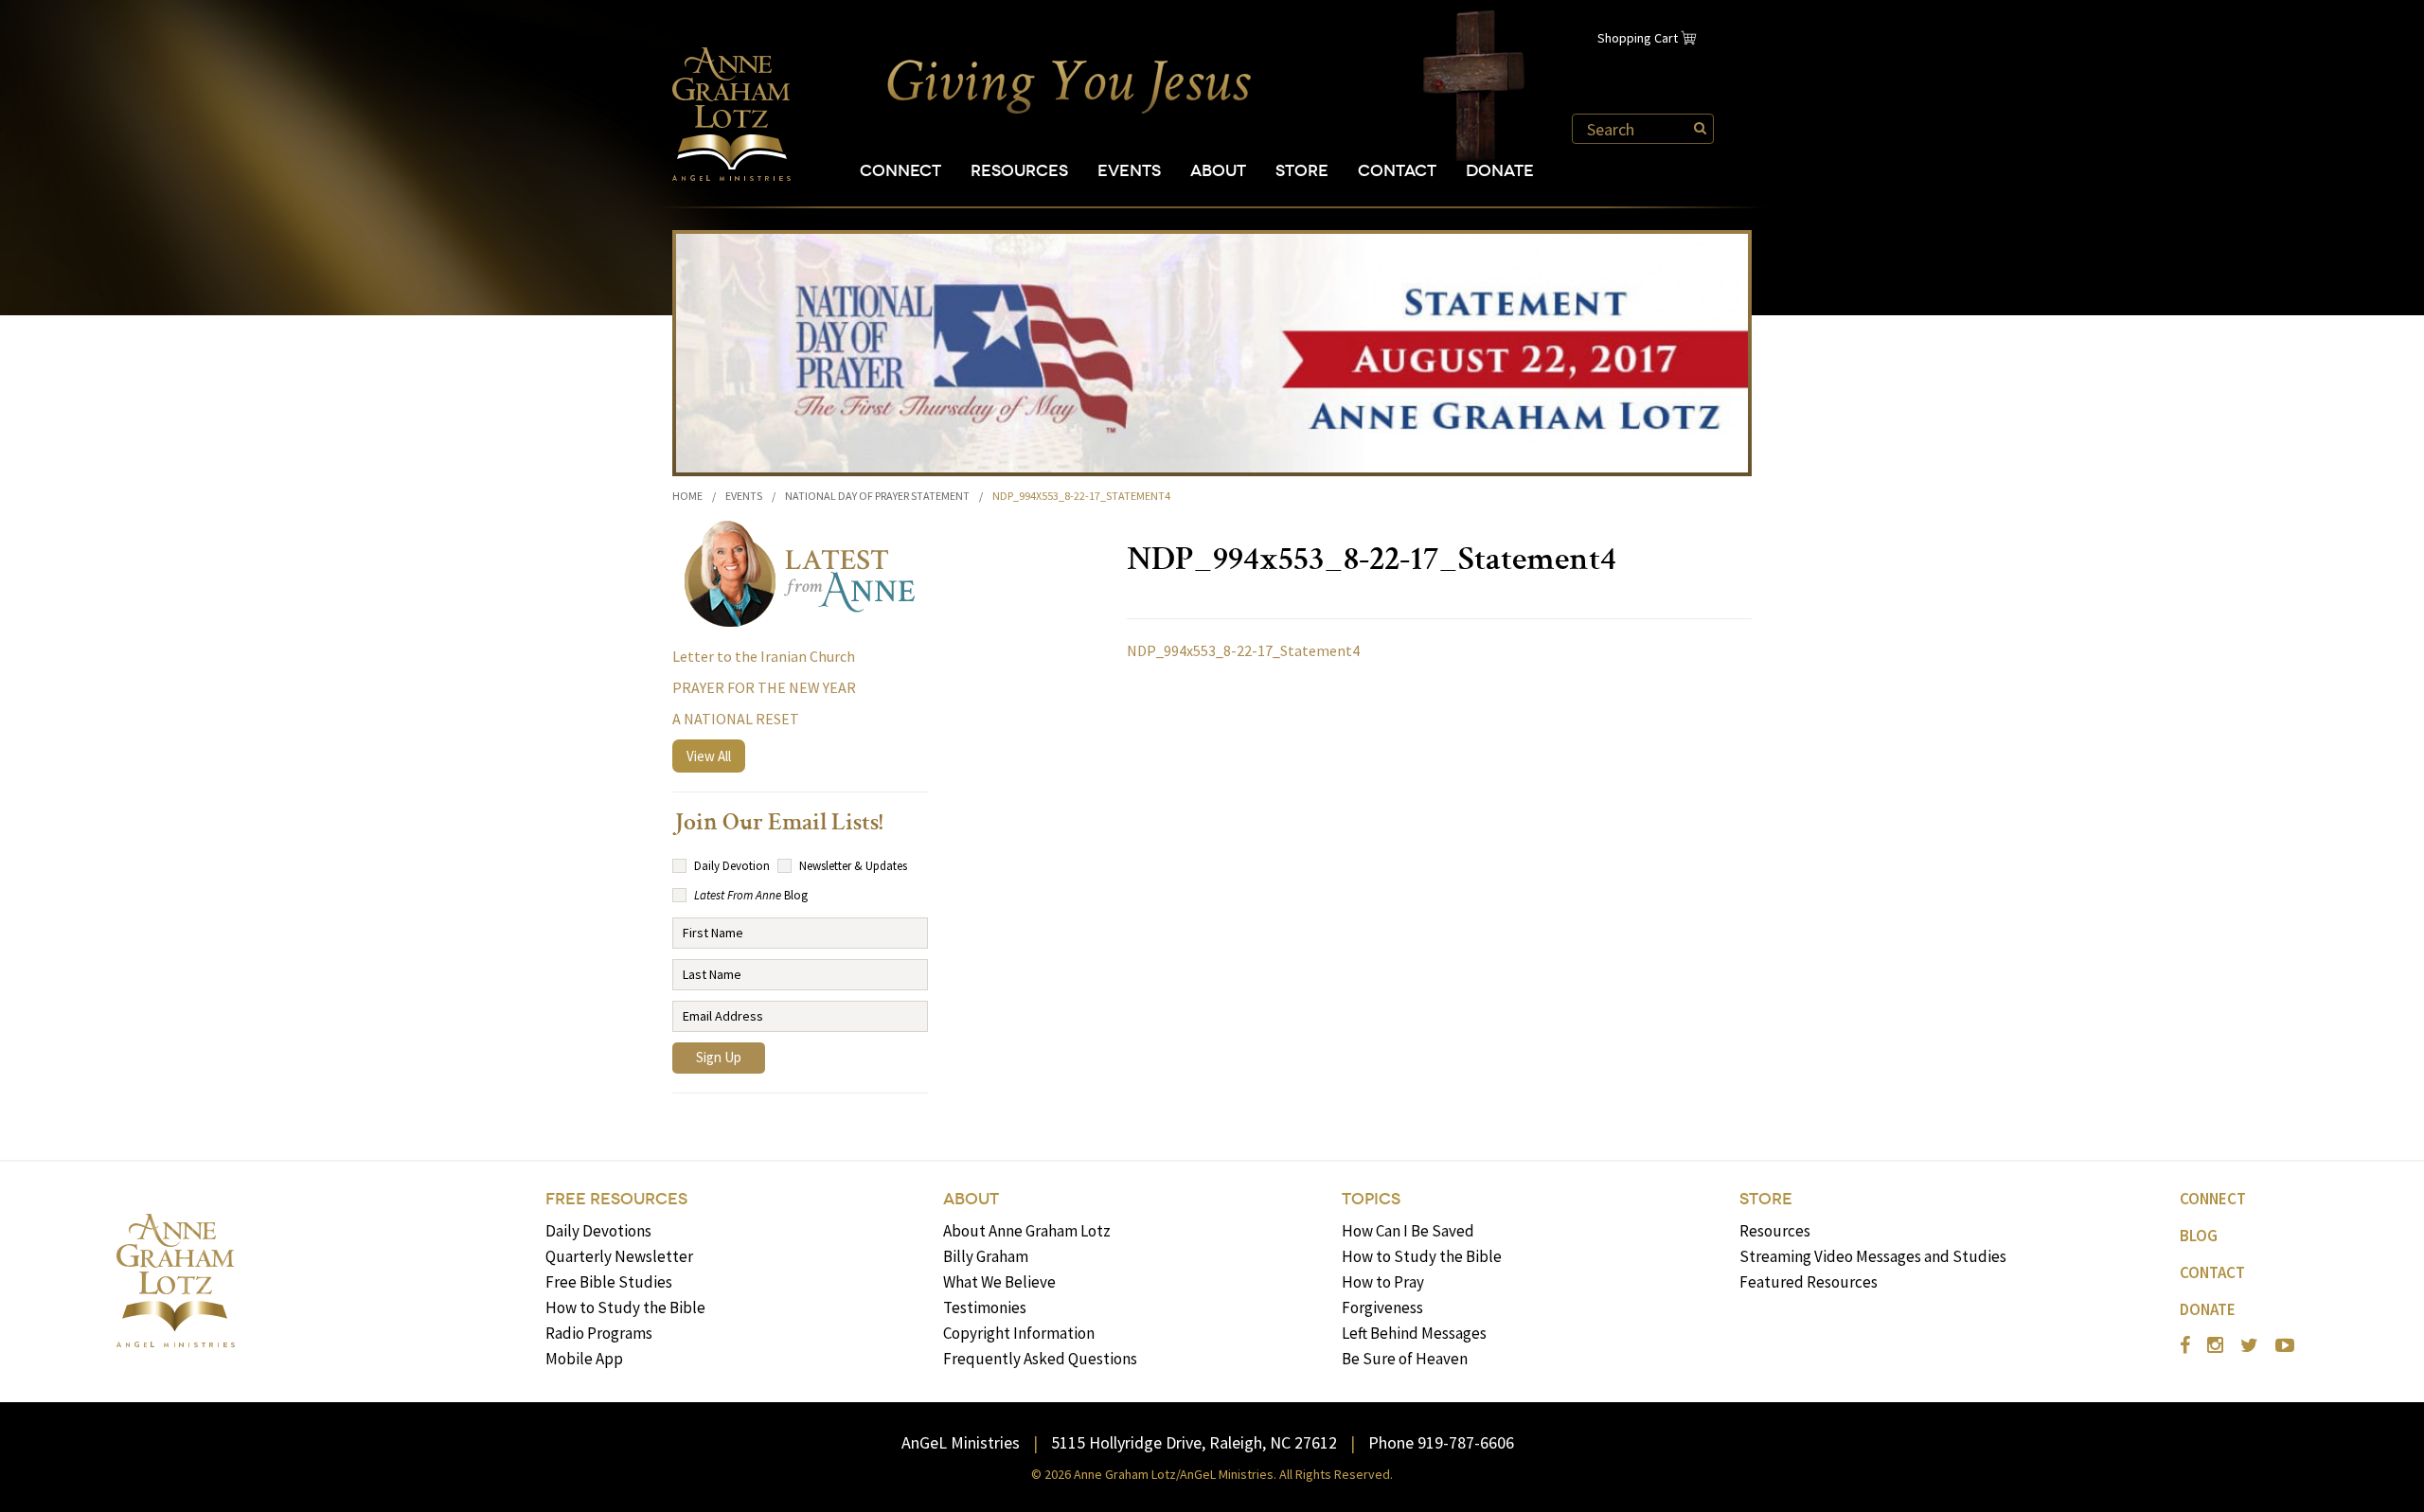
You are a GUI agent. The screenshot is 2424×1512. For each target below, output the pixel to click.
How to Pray (1383, 1282)
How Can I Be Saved (1408, 1231)
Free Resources (616, 1199)
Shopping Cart (1638, 38)
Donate (1500, 171)
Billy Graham (986, 1256)
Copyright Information (1019, 1333)
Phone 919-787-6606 (1441, 1442)
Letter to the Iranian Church (764, 656)
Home (687, 496)
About (1218, 171)
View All (709, 756)
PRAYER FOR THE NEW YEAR (764, 687)
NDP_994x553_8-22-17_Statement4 (1243, 650)
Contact (1397, 171)
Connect (900, 171)
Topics (1371, 1199)
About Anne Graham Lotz (1027, 1231)
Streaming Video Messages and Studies (1873, 1256)
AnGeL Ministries (961, 1442)
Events (1129, 171)
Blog (2199, 1236)
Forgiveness (1382, 1307)
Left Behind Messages (1414, 1333)
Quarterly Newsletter (619, 1256)
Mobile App (584, 1359)
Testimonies (985, 1307)
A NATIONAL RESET (736, 719)
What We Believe (999, 1282)
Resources (1019, 171)
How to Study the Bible (625, 1307)
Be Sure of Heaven (1405, 1359)
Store (1302, 171)
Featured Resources (1809, 1282)
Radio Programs (599, 1333)
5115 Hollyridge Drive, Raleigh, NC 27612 (1194, 1442)
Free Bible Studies (609, 1282)
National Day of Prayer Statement (877, 496)
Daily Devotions (598, 1231)
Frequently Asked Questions (1040, 1359)
